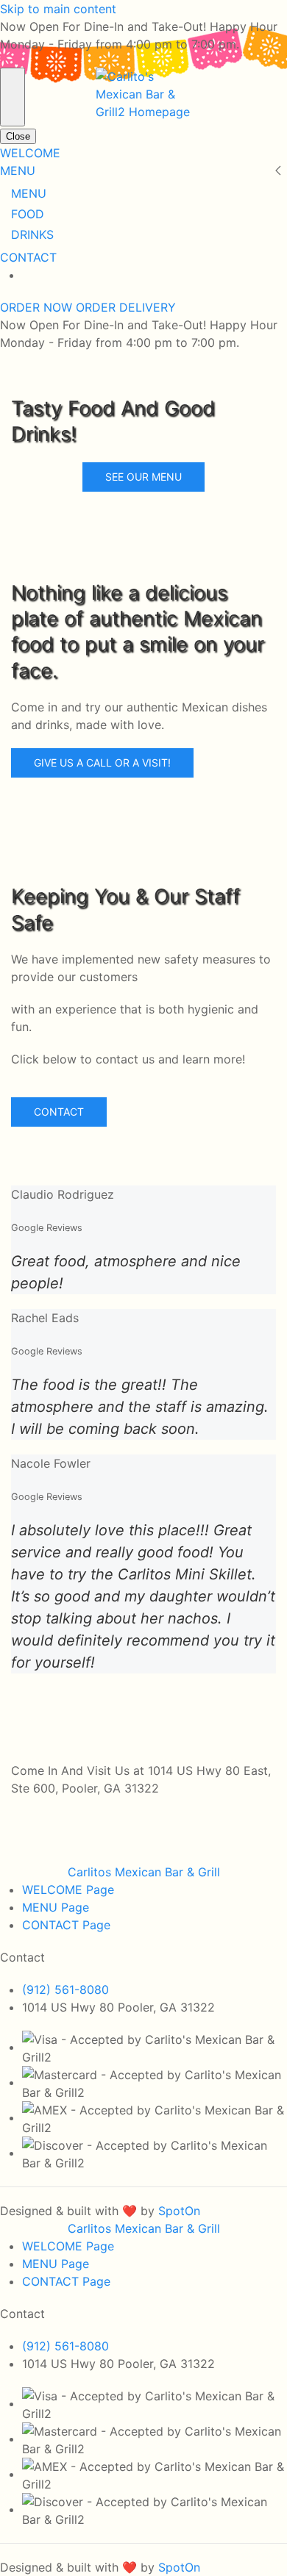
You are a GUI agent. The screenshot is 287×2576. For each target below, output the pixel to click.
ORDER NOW (38, 307)
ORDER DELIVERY (126, 307)
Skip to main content (58, 9)
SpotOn (179, 2211)
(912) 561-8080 (65, 1990)
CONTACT (28, 257)
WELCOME (30, 153)
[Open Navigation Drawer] (13, 97)
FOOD (28, 214)
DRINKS (32, 234)
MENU (18, 171)
